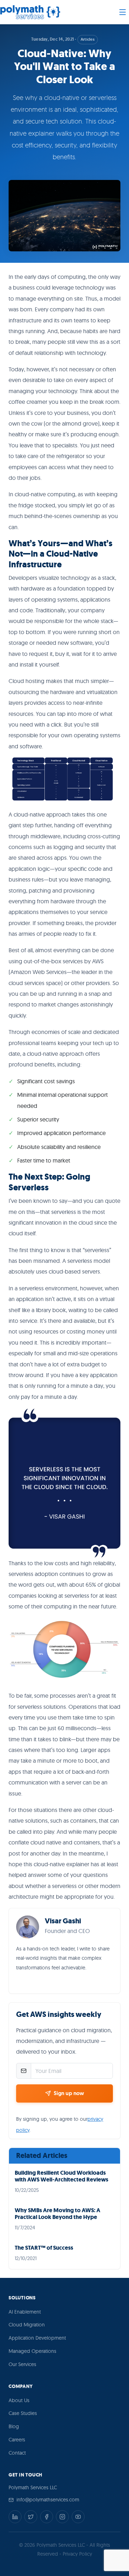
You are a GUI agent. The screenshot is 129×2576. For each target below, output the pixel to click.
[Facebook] (47, 2517)
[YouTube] (78, 2517)
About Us (19, 2400)
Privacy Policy (77, 2554)
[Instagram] (62, 2517)
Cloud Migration (27, 2325)
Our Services (22, 2364)
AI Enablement (25, 2312)
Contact (17, 2453)
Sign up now (69, 2093)
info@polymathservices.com (48, 2500)
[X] (31, 2517)
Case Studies (23, 2413)
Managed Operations (32, 2351)
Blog (14, 2426)
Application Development (37, 2338)
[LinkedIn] (15, 2517)
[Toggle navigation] (123, 12)
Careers (17, 2440)
